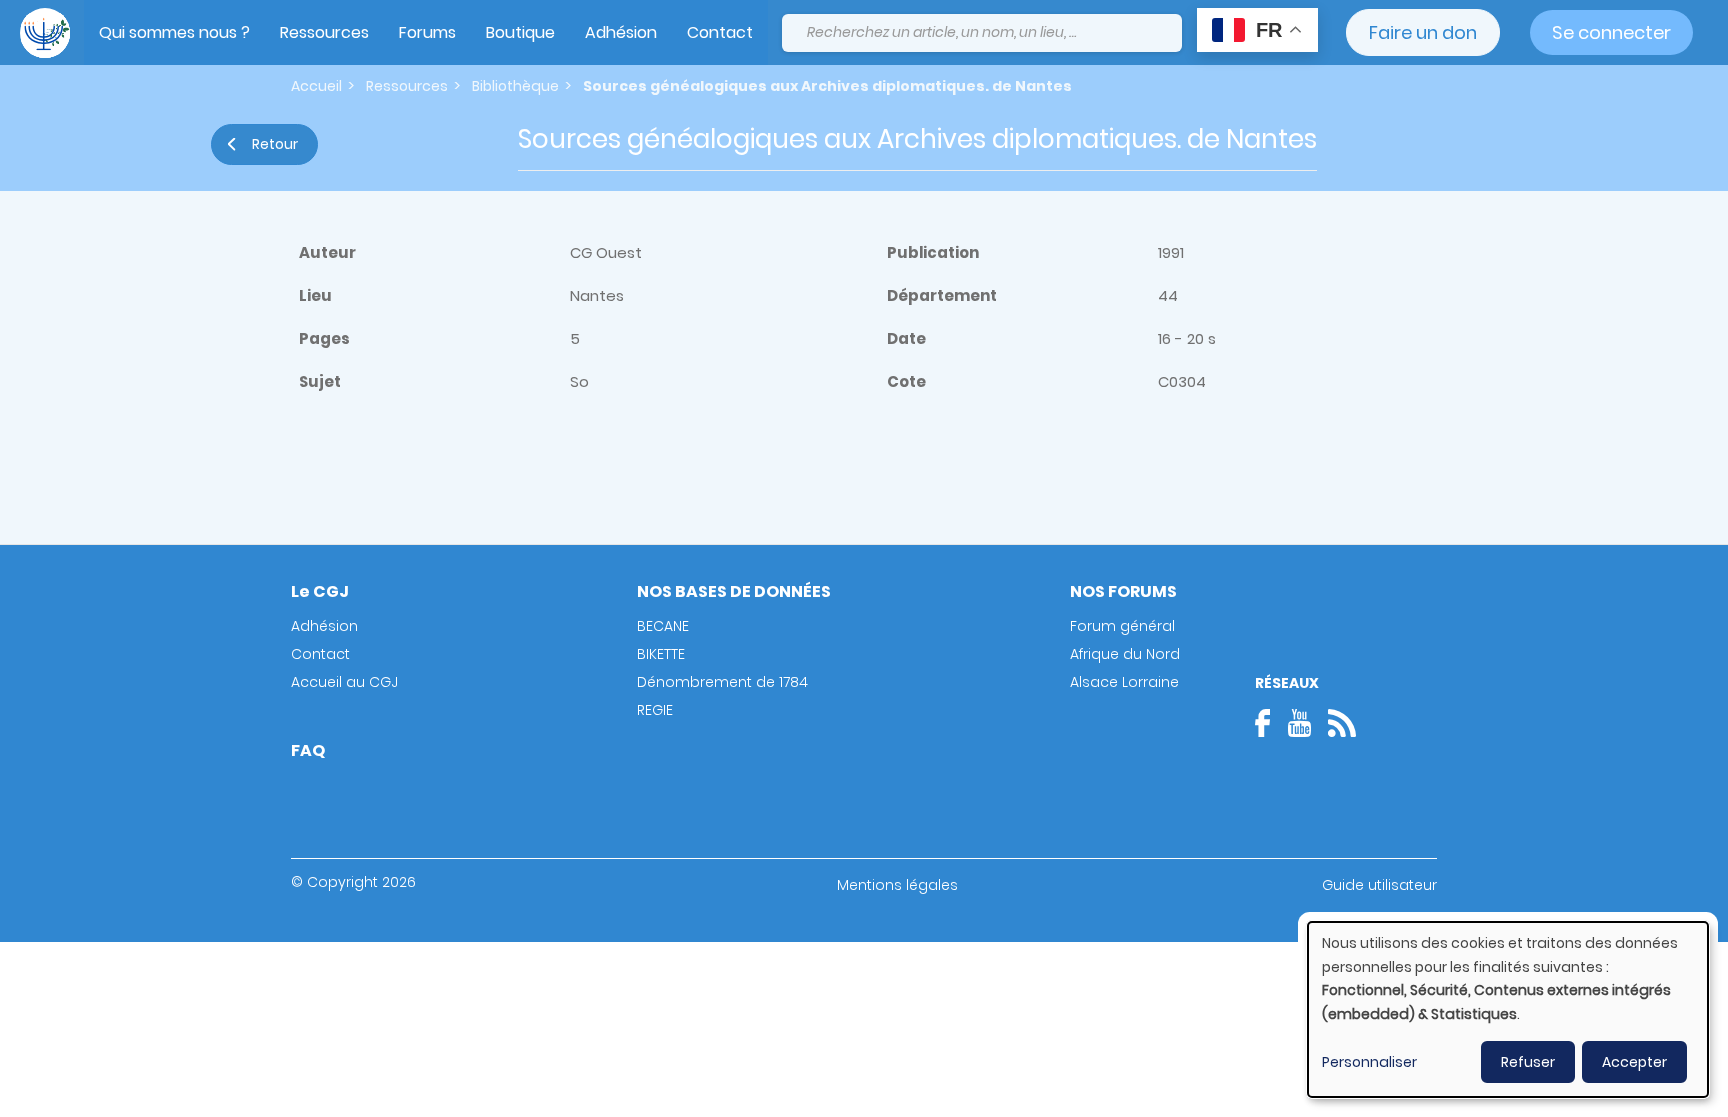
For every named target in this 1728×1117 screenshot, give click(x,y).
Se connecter (1611, 32)
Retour (275, 144)
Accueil (316, 86)
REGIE (655, 710)
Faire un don (1423, 32)
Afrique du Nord (1125, 654)
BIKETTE (661, 654)
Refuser (1528, 1062)
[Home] (45, 33)
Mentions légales (897, 885)
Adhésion (621, 32)
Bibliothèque (515, 86)
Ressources (324, 32)
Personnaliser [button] (1369, 1062)
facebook (1269, 723)
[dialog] (1508, 1009)
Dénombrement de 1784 (722, 682)
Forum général (1122, 626)
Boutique (520, 32)
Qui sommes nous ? (174, 32)
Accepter (1634, 1062)
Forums (427, 32)
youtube (1299, 723)
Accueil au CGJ (344, 682)
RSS (1342, 723)
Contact (720, 32)
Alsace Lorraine (1124, 682)
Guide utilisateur (1379, 885)
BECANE (663, 626)
